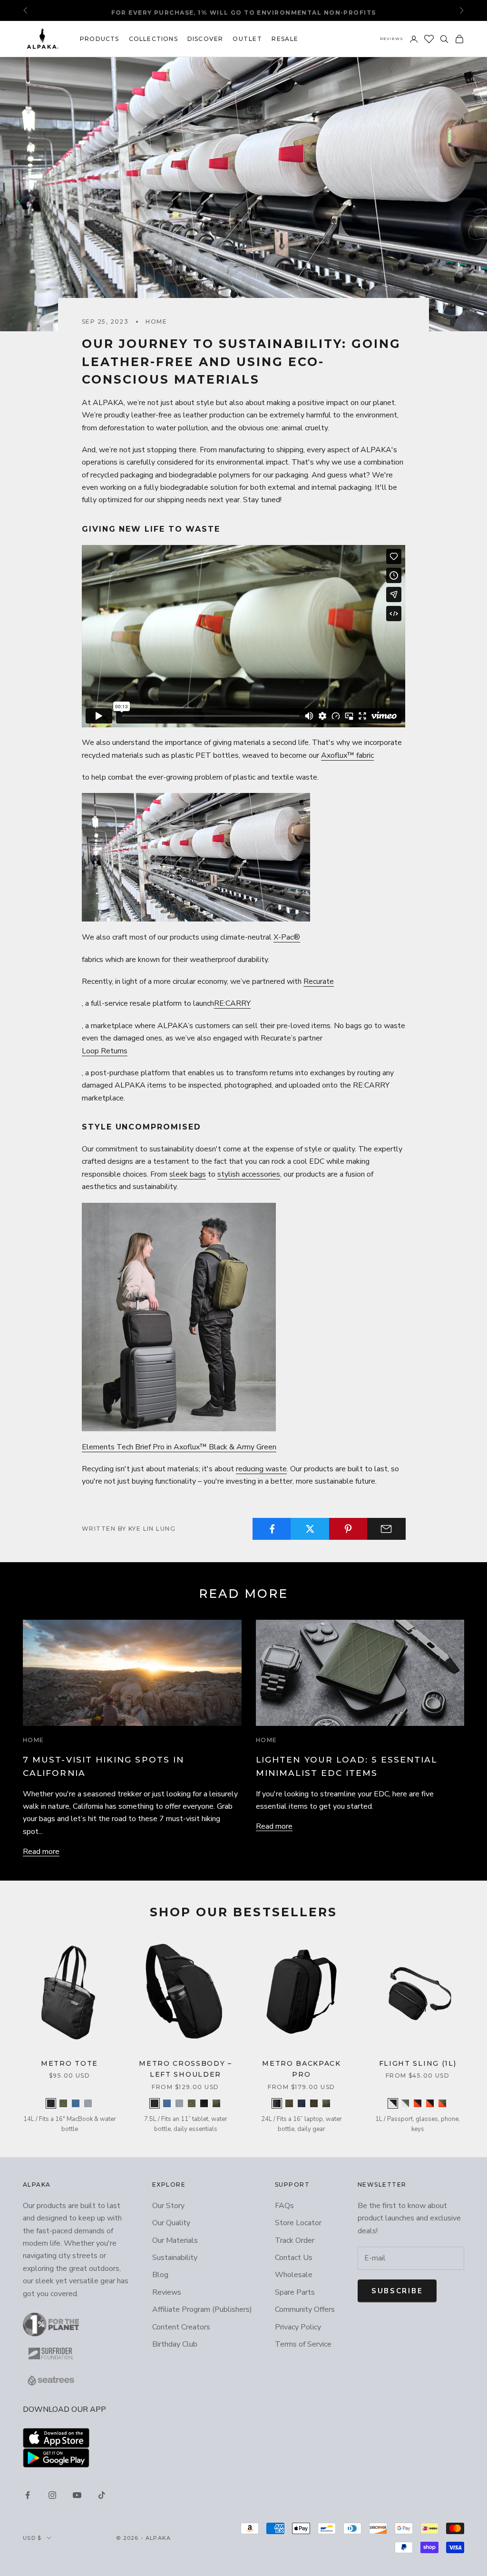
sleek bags (188, 1174)
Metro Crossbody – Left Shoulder (185, 2069)
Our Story (168, 2206)
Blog (160, 2275)
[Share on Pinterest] (348, 1529)
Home (156, 322)
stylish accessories (249, 1174)
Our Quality (171, 2223)
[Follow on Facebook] (28, 2495)
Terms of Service (303, 2344)
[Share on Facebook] (272, 1529)
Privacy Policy (298, 2327)
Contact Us (294, 2258)
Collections (153, 39)
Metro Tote (69, 2063)
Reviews (392, 39)
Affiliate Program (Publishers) (202, 2309)
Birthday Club (175, 2344)
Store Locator (298, 2223)
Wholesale (294, 2275)
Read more (41, 1852)
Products (100, 39)
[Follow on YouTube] (77, 2495)
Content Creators (181, 2327)
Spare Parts (295, 2292)
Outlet (247, 39)
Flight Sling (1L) (418, 2063)
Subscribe (397, 2291)
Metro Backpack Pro (302, 2069)
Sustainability (175, 2258)
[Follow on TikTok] (102, 2495)
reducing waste (261, 1469)
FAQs (284, 2206)
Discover (205, 39)
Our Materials (175, 2240)
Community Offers (305, 2309)
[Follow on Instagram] (52, 2495)
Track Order (295, 2240)
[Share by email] (386, 1529)
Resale (285, 39)
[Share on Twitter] (310, 1529)
